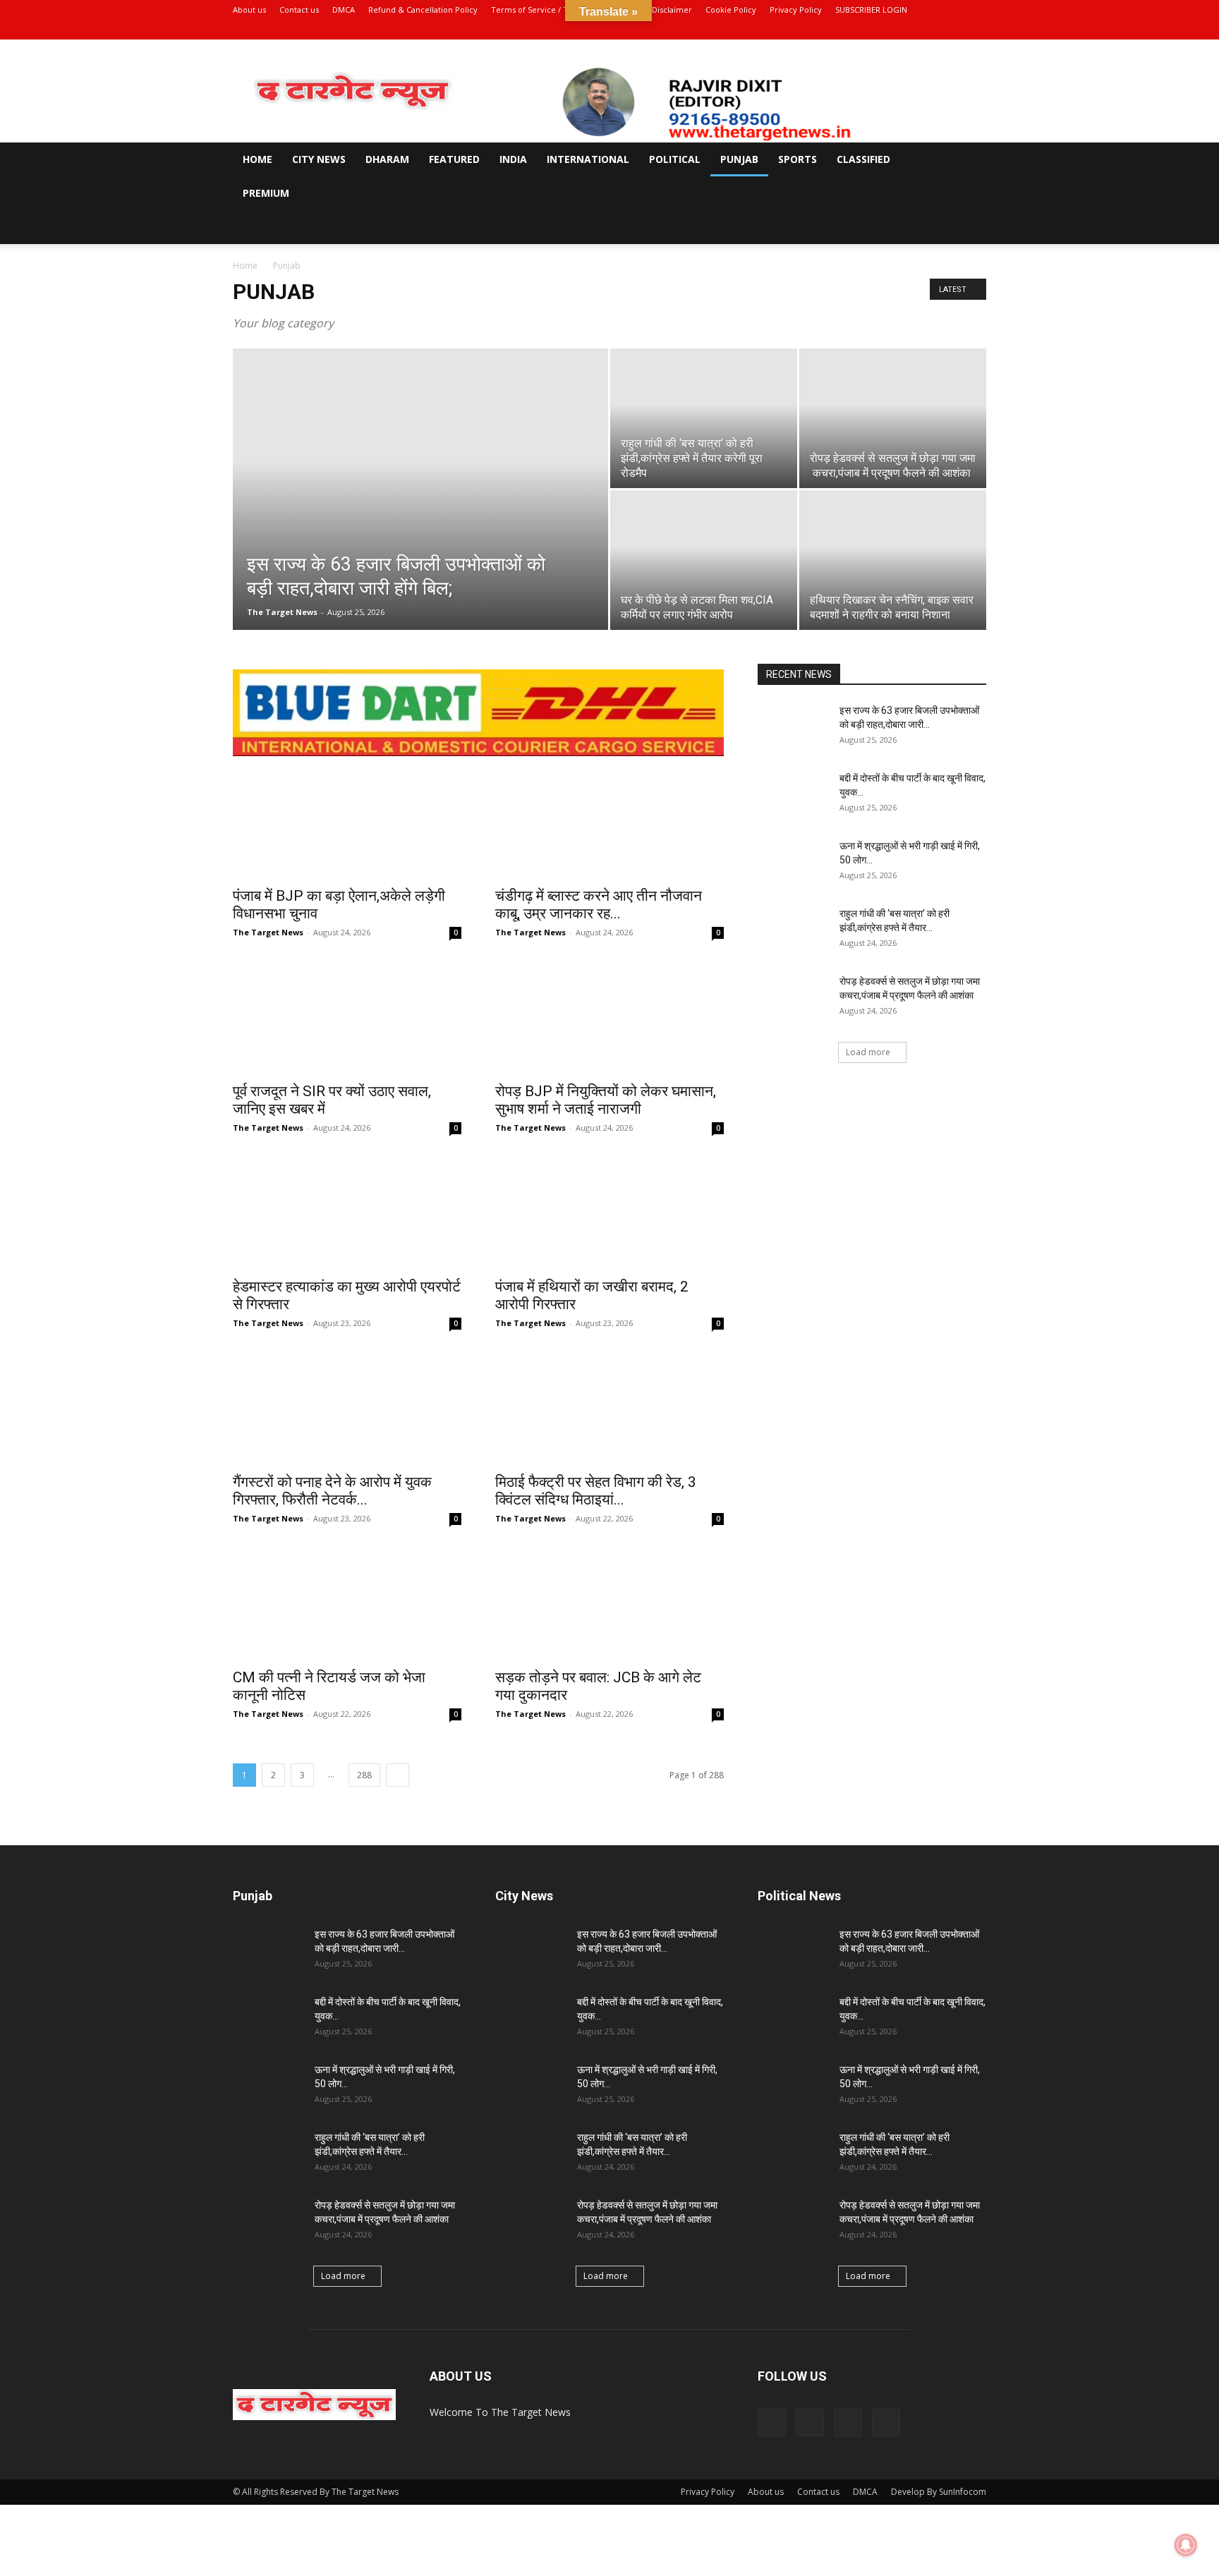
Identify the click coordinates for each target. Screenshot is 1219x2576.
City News (319, 159)
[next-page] (398, 1775)
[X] (952, 30)
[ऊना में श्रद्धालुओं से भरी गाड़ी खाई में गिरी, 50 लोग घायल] (793, 863)
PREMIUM (266, 193)
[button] (969, 160)
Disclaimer (672, 10)
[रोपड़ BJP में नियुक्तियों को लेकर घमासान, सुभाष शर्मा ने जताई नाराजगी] (609, 1017)
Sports (797, 159)
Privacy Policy (796, 10)
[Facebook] (906, 30)
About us (249, 10)
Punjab (739, 159)
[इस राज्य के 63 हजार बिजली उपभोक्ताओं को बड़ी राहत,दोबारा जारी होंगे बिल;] (420, 511)
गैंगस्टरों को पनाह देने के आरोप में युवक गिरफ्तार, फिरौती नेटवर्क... (332, 1491)
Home (257, 159)
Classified (863, 159)
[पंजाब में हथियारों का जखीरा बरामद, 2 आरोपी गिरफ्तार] (609, 1213)
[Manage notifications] (1186, 2545)
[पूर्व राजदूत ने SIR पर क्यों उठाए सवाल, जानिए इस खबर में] (347, 1017)
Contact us (299, 10)
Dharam (387, 159)
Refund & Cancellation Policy (423, 10)
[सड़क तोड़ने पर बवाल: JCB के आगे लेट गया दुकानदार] (609, 1603)
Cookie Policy (731, 10)
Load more (868, 1052)
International (588, 159)
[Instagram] (929, 30)
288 (364, 1775)
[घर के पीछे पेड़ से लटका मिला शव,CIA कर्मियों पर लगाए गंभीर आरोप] (704, 560)
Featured (454, 159)
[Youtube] (976, 30)
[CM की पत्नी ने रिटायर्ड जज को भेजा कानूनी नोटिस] (347, 1603)
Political (675, 159)
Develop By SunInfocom (939, 2492)
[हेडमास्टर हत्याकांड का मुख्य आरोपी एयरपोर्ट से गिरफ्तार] (347, 1213)
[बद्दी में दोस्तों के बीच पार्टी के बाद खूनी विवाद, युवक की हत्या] (793, 796)
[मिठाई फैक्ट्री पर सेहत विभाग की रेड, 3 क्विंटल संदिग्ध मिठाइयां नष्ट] (609, 1408)
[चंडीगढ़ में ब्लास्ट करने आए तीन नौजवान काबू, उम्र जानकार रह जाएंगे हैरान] (609, 822)
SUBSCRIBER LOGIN (871, 10)
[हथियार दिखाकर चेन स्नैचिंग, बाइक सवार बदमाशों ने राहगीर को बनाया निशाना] (893, 560)
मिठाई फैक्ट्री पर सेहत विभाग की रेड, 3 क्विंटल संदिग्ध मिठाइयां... (596, 1491)
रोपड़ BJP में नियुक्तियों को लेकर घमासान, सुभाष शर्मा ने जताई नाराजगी (607, 1100)
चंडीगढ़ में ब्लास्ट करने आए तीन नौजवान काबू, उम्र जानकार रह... (599, 905)
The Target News (282, 612)
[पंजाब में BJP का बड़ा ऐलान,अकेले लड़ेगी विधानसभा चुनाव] (347, 822)
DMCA (344, 10)
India (513, 159)
